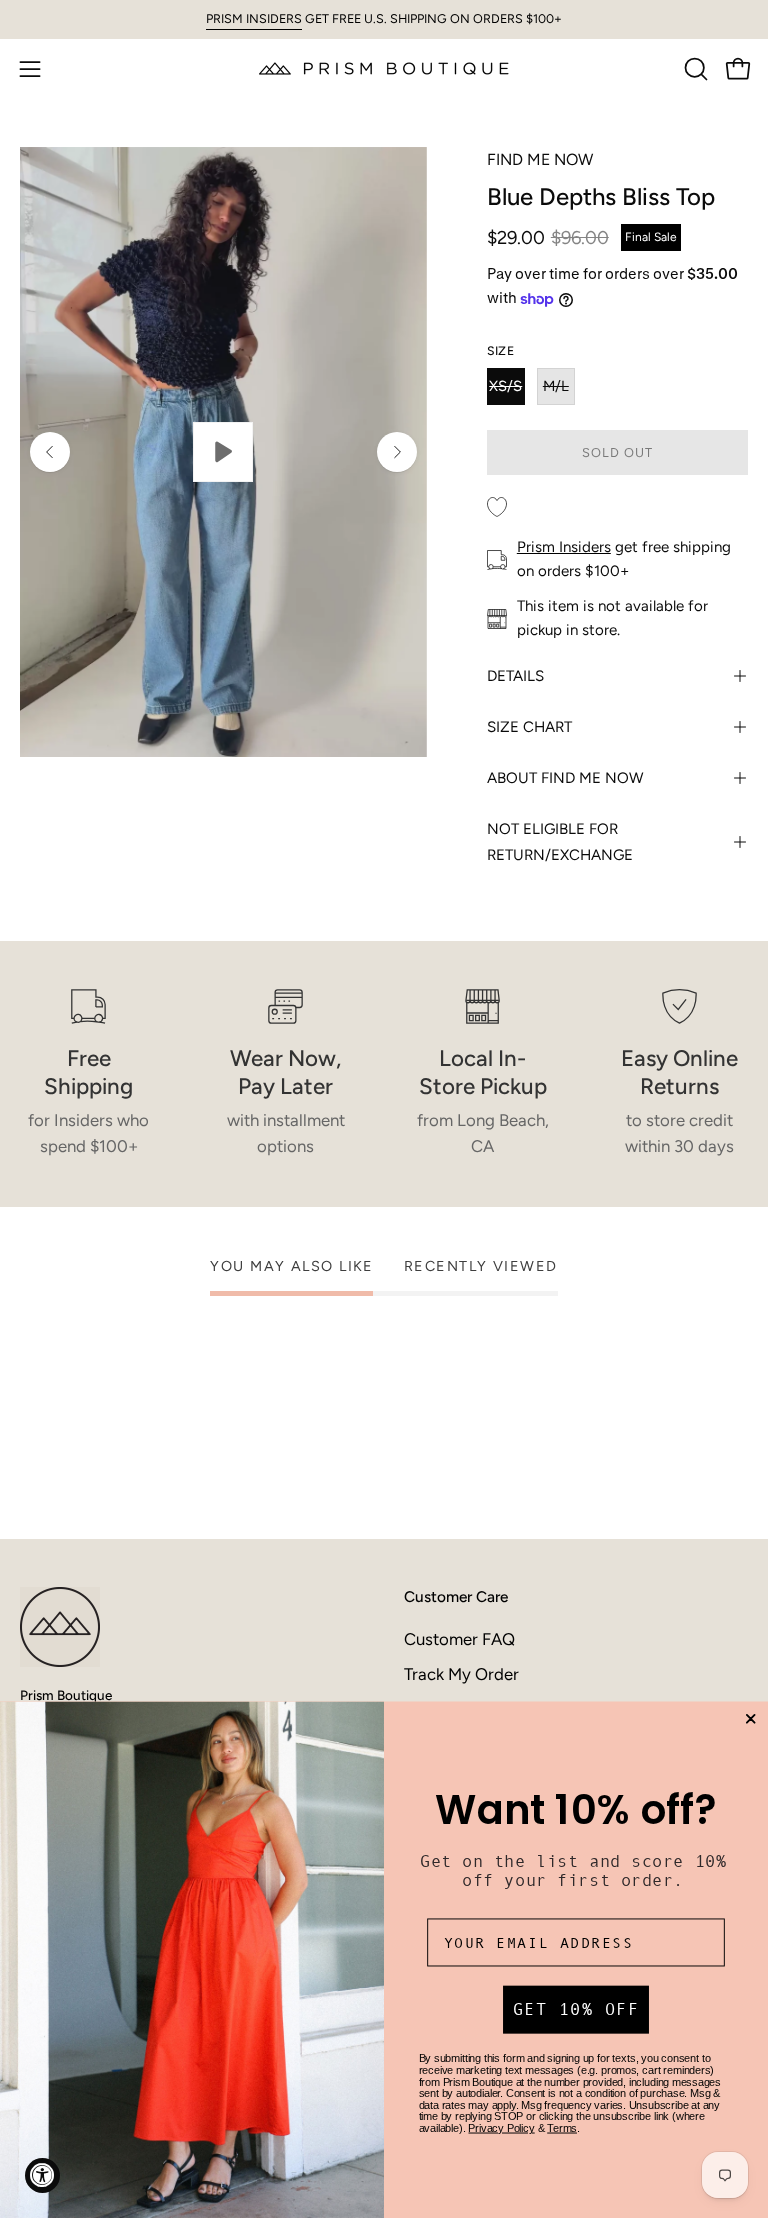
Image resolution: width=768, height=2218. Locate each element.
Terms (562, 2128)
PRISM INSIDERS (254, 18)
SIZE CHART (529, 727)
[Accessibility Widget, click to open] (42, 2175)
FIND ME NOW (540, 159)
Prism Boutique (66, 1695)
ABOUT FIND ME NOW (565, 778)
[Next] (397, 452)
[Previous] (50, 452)
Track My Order (461, 1674)
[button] (694, 69)
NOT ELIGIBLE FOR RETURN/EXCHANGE (560, 842)
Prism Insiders (564, 547)
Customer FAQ (459, 1639)
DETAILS (515, 676)
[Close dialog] (750, 1719)
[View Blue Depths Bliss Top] (223, 452)
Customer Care (456, 1596)
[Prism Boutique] (384, 68)
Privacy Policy (501, 2128)
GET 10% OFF (576, 2010)
